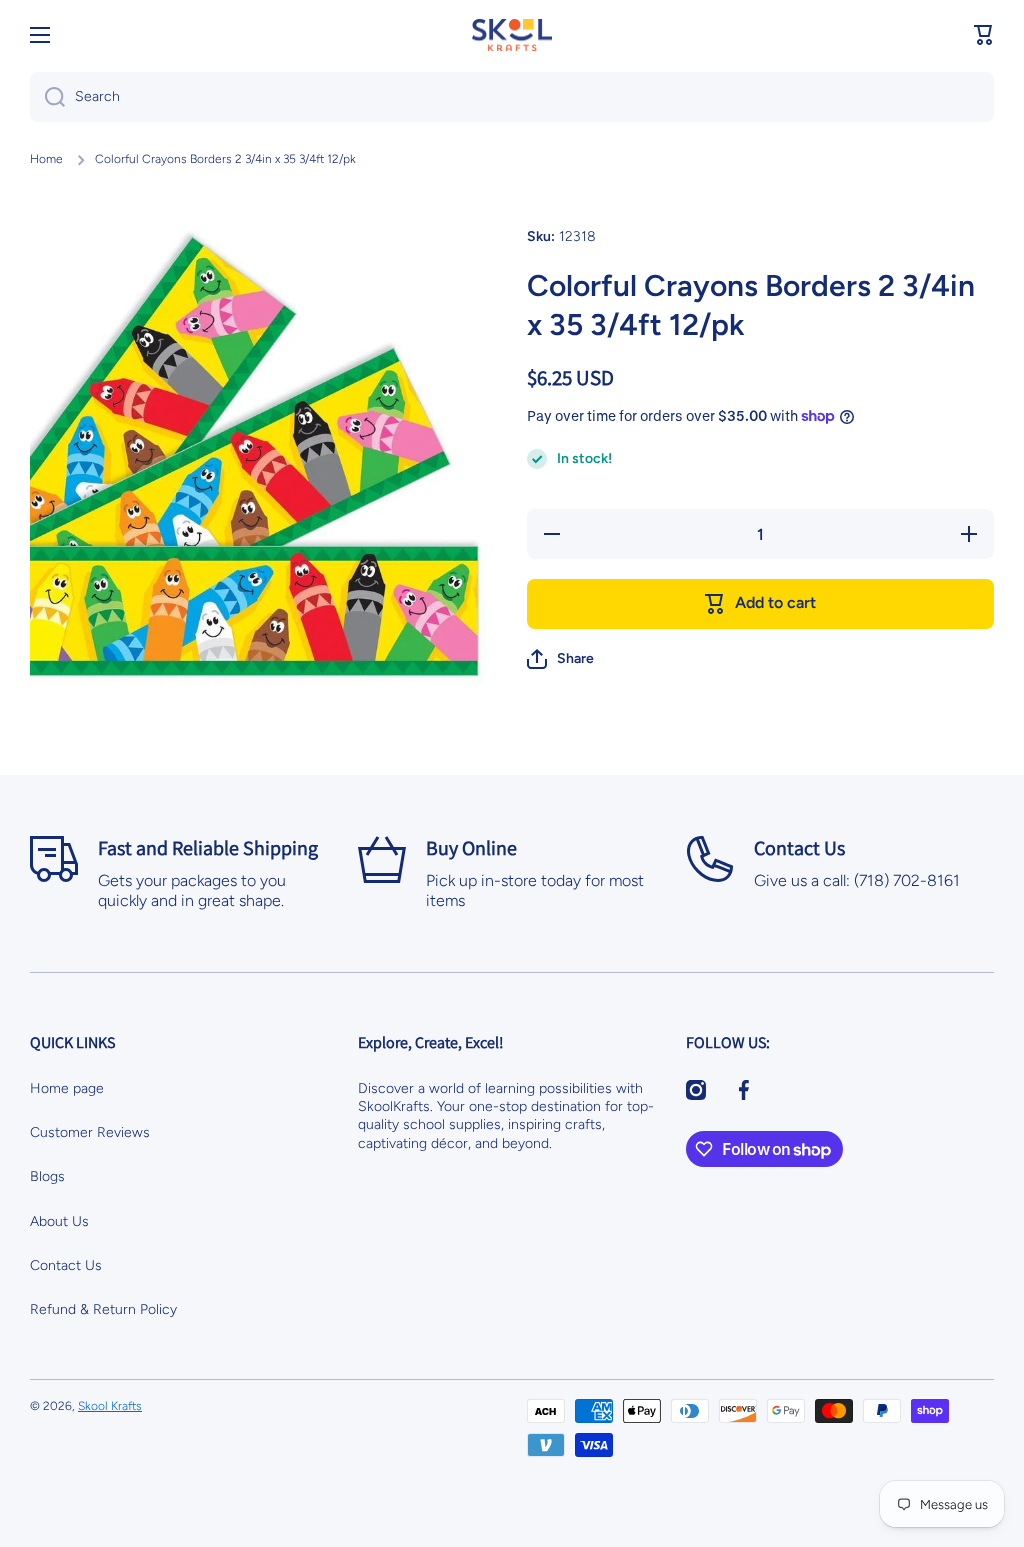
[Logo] (512, 35)
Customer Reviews (90, 1132)
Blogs (47, 1176)
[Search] (47, 97)
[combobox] (512, 97)
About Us (59, 1221)
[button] (984, 35)
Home (46, 159)
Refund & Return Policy (103, 1309)
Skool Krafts (110, 1406)
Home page (67, 1088)
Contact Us (66, 1265)
